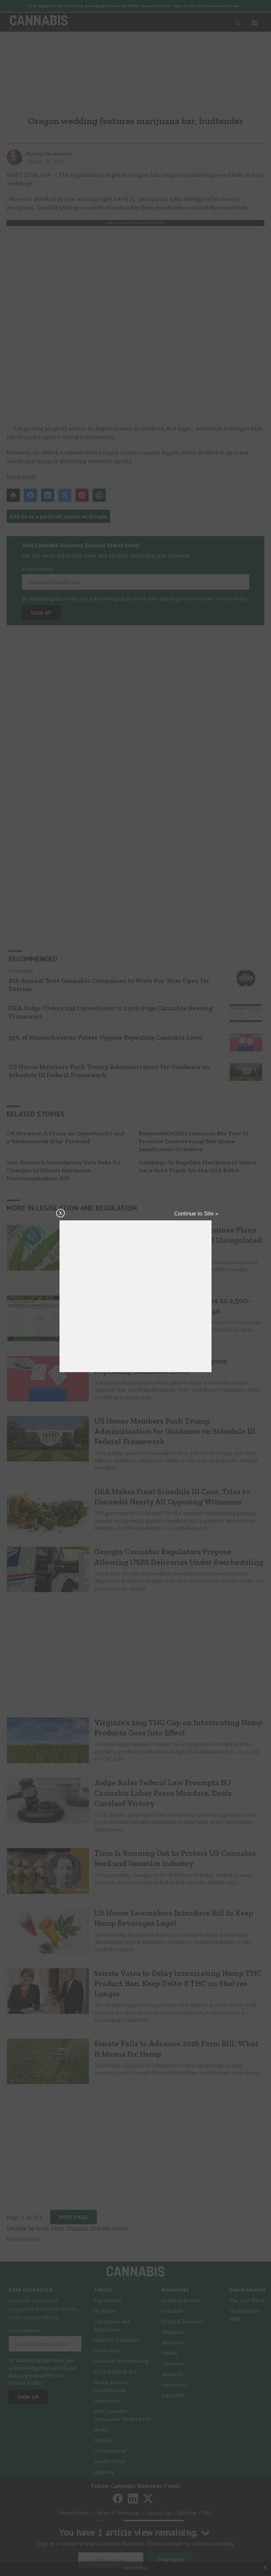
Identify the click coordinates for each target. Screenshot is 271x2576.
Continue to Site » (196, 1214)
